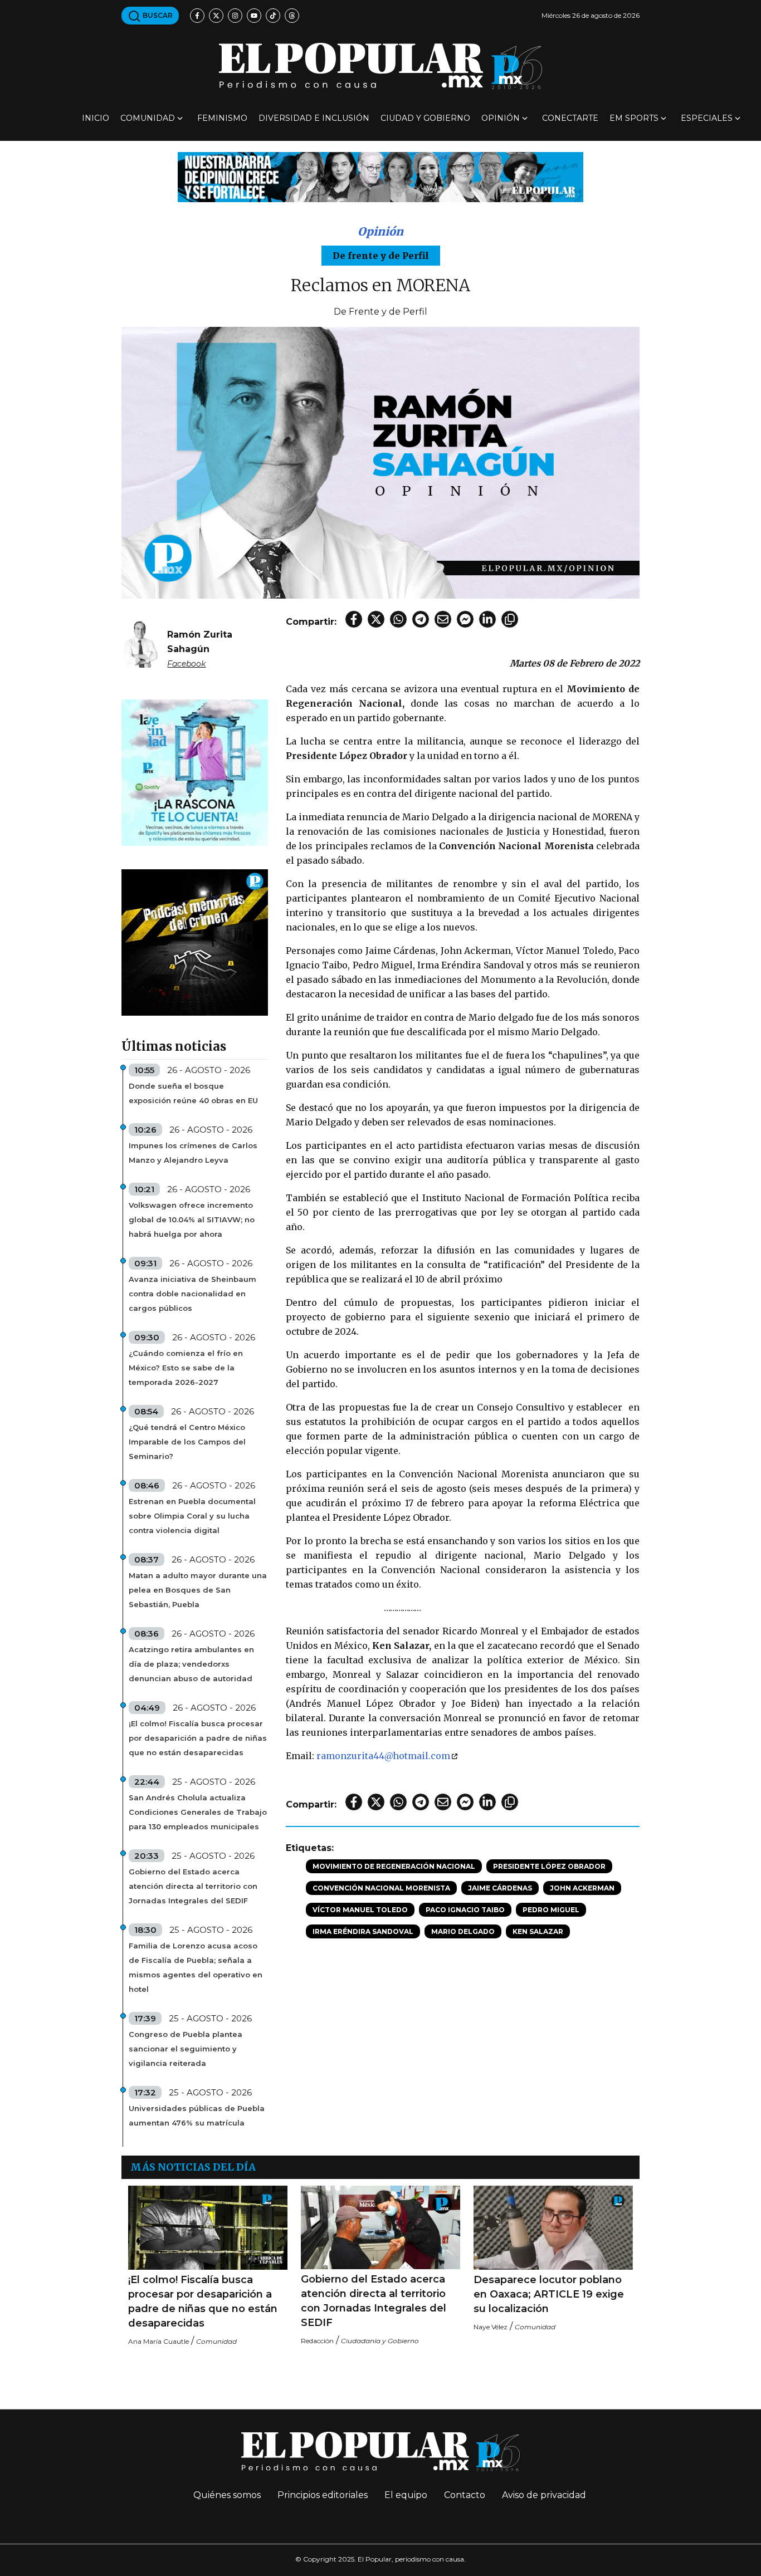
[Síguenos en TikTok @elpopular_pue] (273, 16)
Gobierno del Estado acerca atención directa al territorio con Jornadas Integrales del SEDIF (193, 1886)
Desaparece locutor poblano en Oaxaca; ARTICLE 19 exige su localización (549, 2294)
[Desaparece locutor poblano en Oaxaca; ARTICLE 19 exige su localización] (553, 2227)
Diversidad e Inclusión (314, 118)
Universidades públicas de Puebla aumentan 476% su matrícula (197, 2115)
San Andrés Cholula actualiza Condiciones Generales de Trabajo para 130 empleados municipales (198, 1812)
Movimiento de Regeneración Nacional (394, 1866)
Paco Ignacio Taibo (465, 1910)
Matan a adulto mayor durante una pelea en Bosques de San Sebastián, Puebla (198, 1590)
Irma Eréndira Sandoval (363, 1931)
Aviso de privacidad (544, 2495)
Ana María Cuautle (158, 2341)
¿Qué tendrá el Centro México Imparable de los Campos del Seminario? (187, 1442)
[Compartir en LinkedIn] (487, 619)
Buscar (157, 15)
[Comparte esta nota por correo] (443, 619)
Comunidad (148, 118)
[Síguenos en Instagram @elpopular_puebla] (235, 16)
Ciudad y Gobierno (425, 118)
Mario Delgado (463, 1931)
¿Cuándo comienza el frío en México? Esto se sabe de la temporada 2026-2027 (186, 1368)
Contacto (465, 2495)
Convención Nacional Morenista (381, 1888)
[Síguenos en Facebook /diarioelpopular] (197, 16)
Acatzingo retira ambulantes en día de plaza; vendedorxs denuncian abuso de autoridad (191, 1664)
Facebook (186, 664)
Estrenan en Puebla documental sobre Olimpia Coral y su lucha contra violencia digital (192, 1516)
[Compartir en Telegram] (421, 619)
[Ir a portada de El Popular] (380, 66)
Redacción (317, 2341)
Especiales (707, 118)
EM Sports (634, 118)
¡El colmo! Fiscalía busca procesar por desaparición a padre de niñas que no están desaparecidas (198, 1738)
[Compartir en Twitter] (376, 619)
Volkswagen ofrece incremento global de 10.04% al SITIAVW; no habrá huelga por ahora (192, 1220)
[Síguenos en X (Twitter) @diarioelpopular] (216, 16)
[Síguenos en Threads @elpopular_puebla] (292, 16)
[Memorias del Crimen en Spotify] (195, 942)
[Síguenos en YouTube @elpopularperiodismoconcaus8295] (254, 16)
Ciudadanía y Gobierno (380, 2341)
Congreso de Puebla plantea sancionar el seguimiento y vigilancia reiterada (186, 2049)
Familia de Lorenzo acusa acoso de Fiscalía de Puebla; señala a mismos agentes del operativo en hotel (196, 1967)
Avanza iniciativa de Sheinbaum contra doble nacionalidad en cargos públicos (192, 1294)
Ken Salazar (538, 1931)
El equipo (406, 2495)
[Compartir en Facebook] (354, 619)
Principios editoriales (323, 2495)
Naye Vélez (491, 2327)
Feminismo (222, 118)
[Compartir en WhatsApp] (398, 619)
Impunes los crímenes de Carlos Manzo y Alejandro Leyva (193, 1153)
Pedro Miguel (551, 1910)
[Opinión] (380, 176)
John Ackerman (582, 1888)
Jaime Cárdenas (500, 1888)
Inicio (96, 118)
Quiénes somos (227, 2495)
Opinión (501, 118)
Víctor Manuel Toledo (360, 1910)
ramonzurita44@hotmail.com (383, 1756)
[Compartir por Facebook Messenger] (465, 619)
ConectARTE (570, 118)
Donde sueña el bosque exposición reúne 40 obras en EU (193, 1093)
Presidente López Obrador (549, 1866)
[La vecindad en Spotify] (195, 772)
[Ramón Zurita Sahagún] (140, 642)
